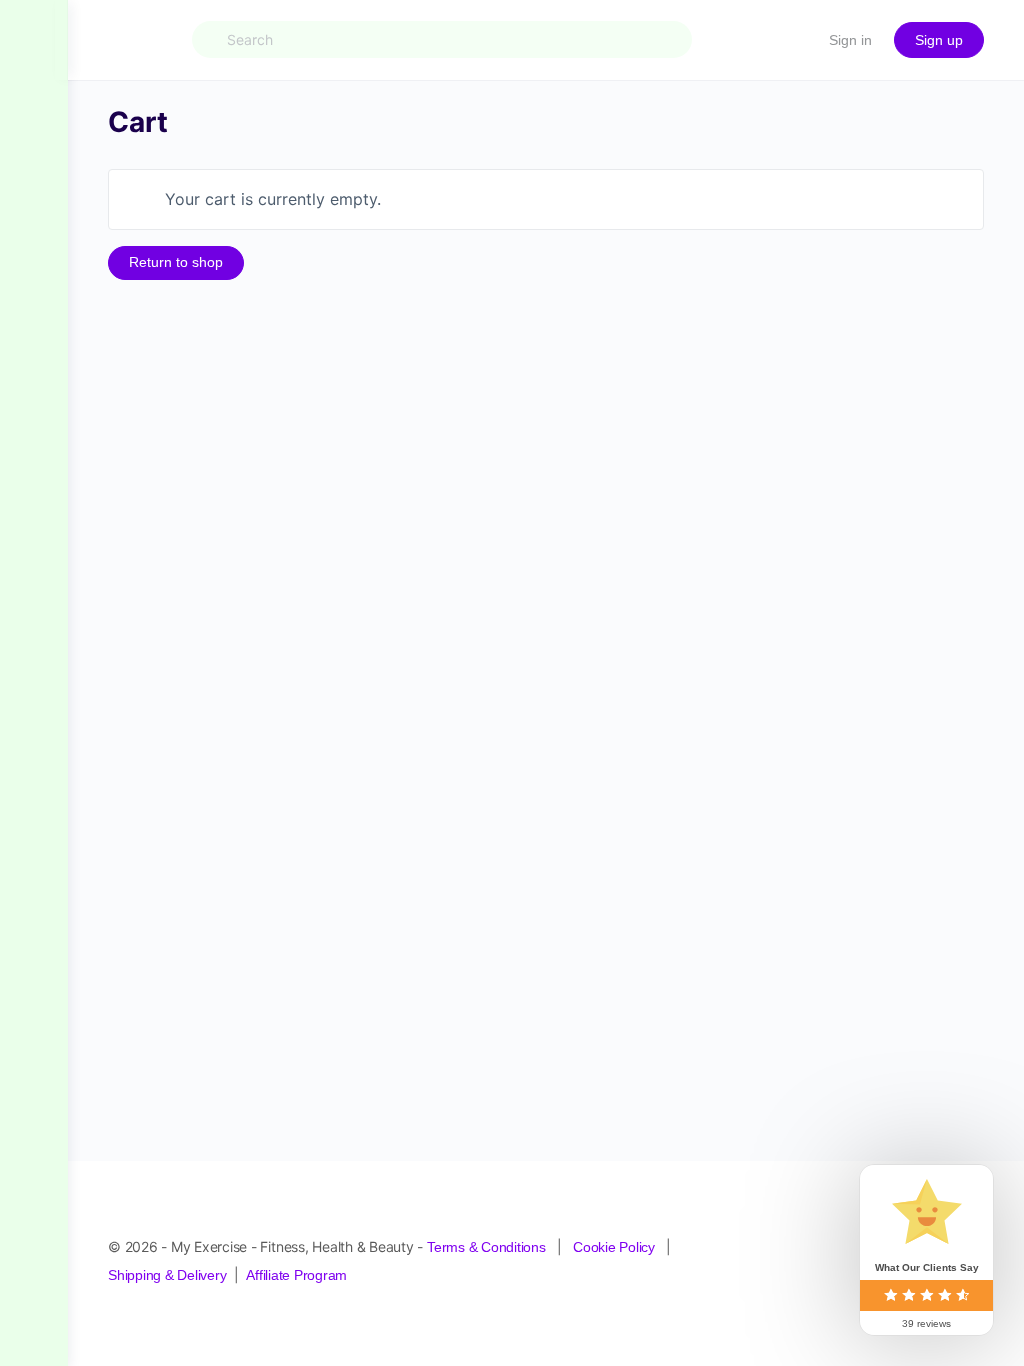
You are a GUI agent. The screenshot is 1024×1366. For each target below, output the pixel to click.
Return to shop (176, 262)
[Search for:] (442, 39)
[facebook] (792, 1251)
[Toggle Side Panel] (34, 40)
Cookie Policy (614, 1269)
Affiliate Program (296, 1297)
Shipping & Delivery (167, 1297)
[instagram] (828, 1251)
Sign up (939, 40)
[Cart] (796, 40)
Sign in (850, 40)
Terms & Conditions (486, 1269)
